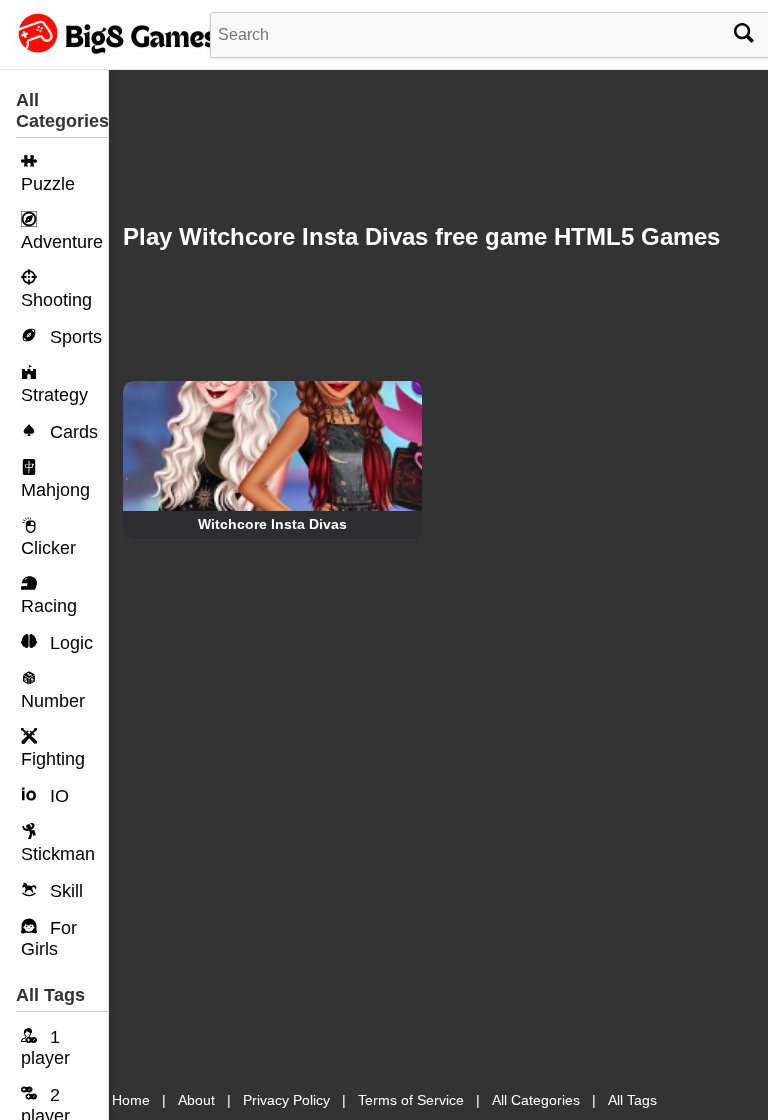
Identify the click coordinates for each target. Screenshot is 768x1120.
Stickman (58, 854)
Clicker (48, 548)
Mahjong (55, 490)
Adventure (62, 242)
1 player (45, 1047)
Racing (49, 606)
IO (57, 796)
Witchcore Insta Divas (272, 524)
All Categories (536, 1100)
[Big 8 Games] (115, 53)
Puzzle (48, 184)
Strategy (54, 395)
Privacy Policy (286, 1100)
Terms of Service (411, 1100)
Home (131, 1100)
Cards (71, 432)
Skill (64, 891)
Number (53, 701)
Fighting (53, 759)
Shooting (56, 300)
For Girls (49, 938)
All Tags (632, 1100)
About (196, 1100)
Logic (69, 643)
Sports (73, 337)
